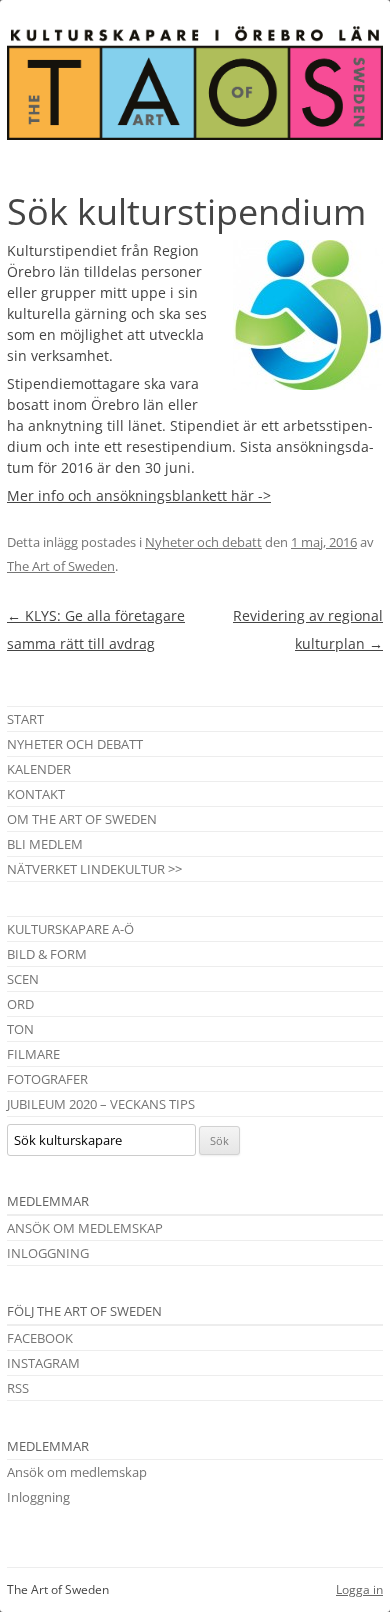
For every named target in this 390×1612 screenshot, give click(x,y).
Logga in (359, 1589)
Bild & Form (47, 954)
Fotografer (47, 1079)
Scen (23, 979)
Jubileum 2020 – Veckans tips (101, 1104)
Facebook (40, 1338)
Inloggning (48, 1253)
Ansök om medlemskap (85, 1228)
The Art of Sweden (61, 566)
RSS (18, 1388)
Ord (20, 1004)
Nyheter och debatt (203, 542)
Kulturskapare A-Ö (70, 929)
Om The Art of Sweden (82, 819)
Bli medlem (45, 844)
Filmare (33, 1054)
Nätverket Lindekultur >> (94, 869)
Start (25, 719)
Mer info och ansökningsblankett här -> (139, 495)
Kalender (39, 769)
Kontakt (36, 794)
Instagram (43, 1363)
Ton (20, 1029)
